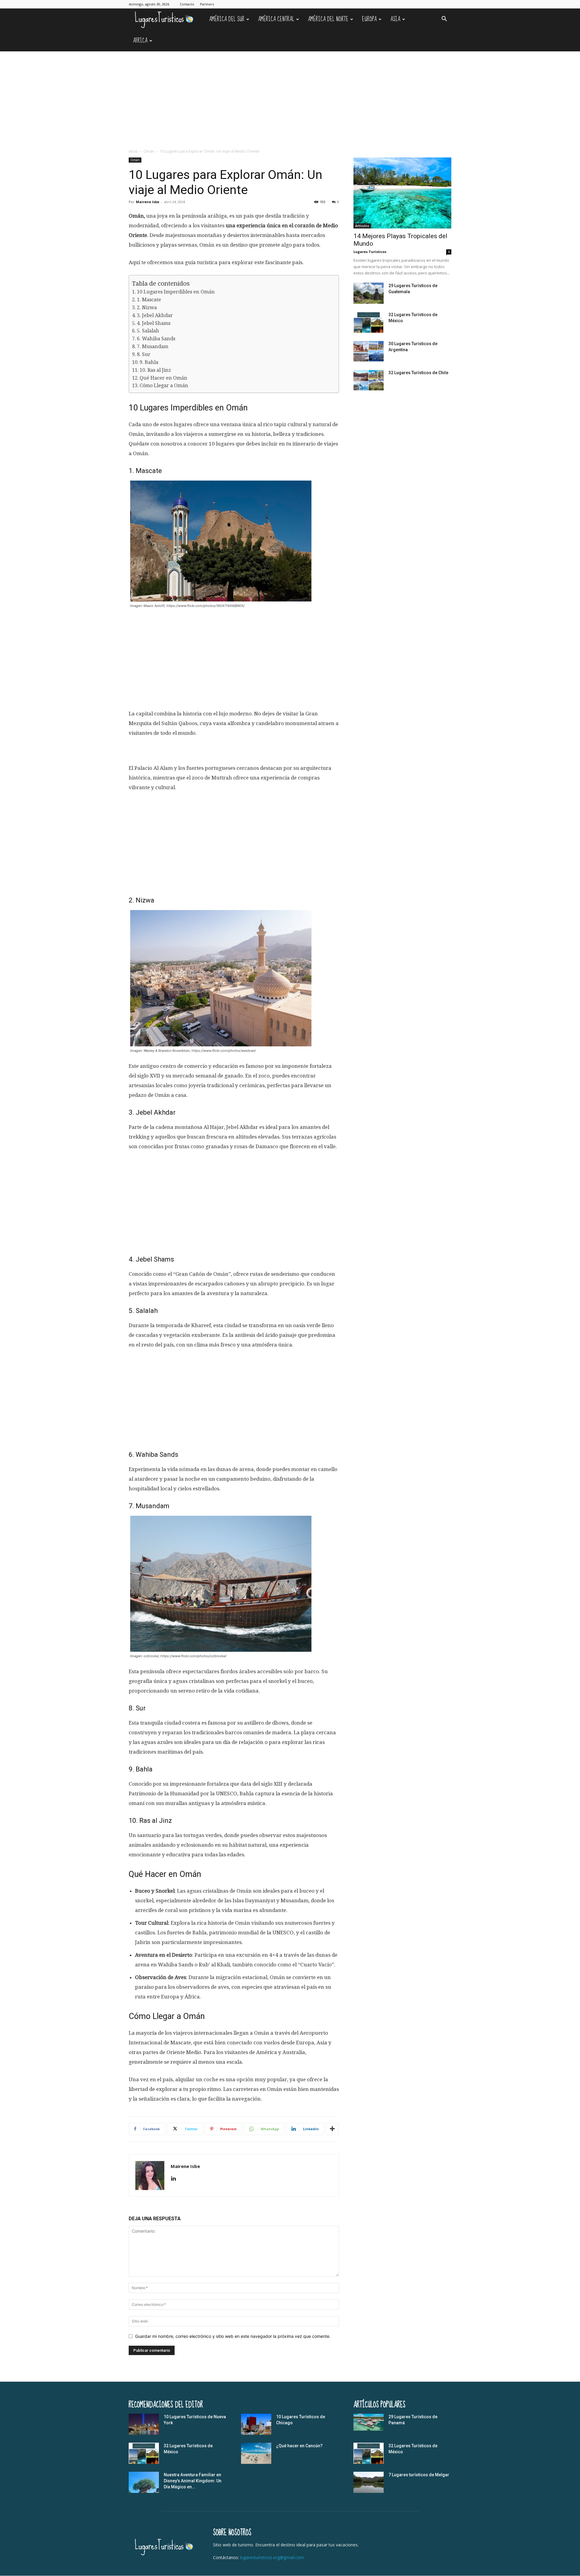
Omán (149, 151)
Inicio (133, 151)
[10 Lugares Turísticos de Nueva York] (144, 2424)
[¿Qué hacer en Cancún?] (256, 2453)
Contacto (187, 4)
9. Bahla (149, 362)
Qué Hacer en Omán (163, 378)
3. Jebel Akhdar (155, 315)
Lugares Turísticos (370, 252)
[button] (444, 19)
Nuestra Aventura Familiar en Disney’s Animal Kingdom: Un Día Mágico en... (193, 2481)
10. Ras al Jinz (155, 370)
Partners (207, 4)
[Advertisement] (290, 97)
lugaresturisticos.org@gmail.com (272, 2557)
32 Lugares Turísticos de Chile (418, 373)
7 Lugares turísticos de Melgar (419, 2475)
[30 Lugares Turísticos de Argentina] (369, 351)
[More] (332, 2129)
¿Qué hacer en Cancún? (299, 2446)
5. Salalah (148, 331)
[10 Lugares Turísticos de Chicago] (256, 2424)
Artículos (362, 226)
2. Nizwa (147, 308)
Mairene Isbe (148, 202)
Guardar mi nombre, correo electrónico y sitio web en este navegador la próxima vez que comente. (233, 2336)
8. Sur (144, 354)
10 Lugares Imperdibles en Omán (176, 292)
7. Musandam (153, 347)
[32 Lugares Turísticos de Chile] (369, 380)
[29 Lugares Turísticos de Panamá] (369, 2422)
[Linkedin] (176, 2179)
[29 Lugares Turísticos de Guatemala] (369, 293)
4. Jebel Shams (154, 323)
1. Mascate (149, 300)
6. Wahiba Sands (156, 339)
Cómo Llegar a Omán (164, 386)
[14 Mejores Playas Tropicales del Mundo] (402, 193)
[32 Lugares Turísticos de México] (369, 322)
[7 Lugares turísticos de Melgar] (369, 2482)
